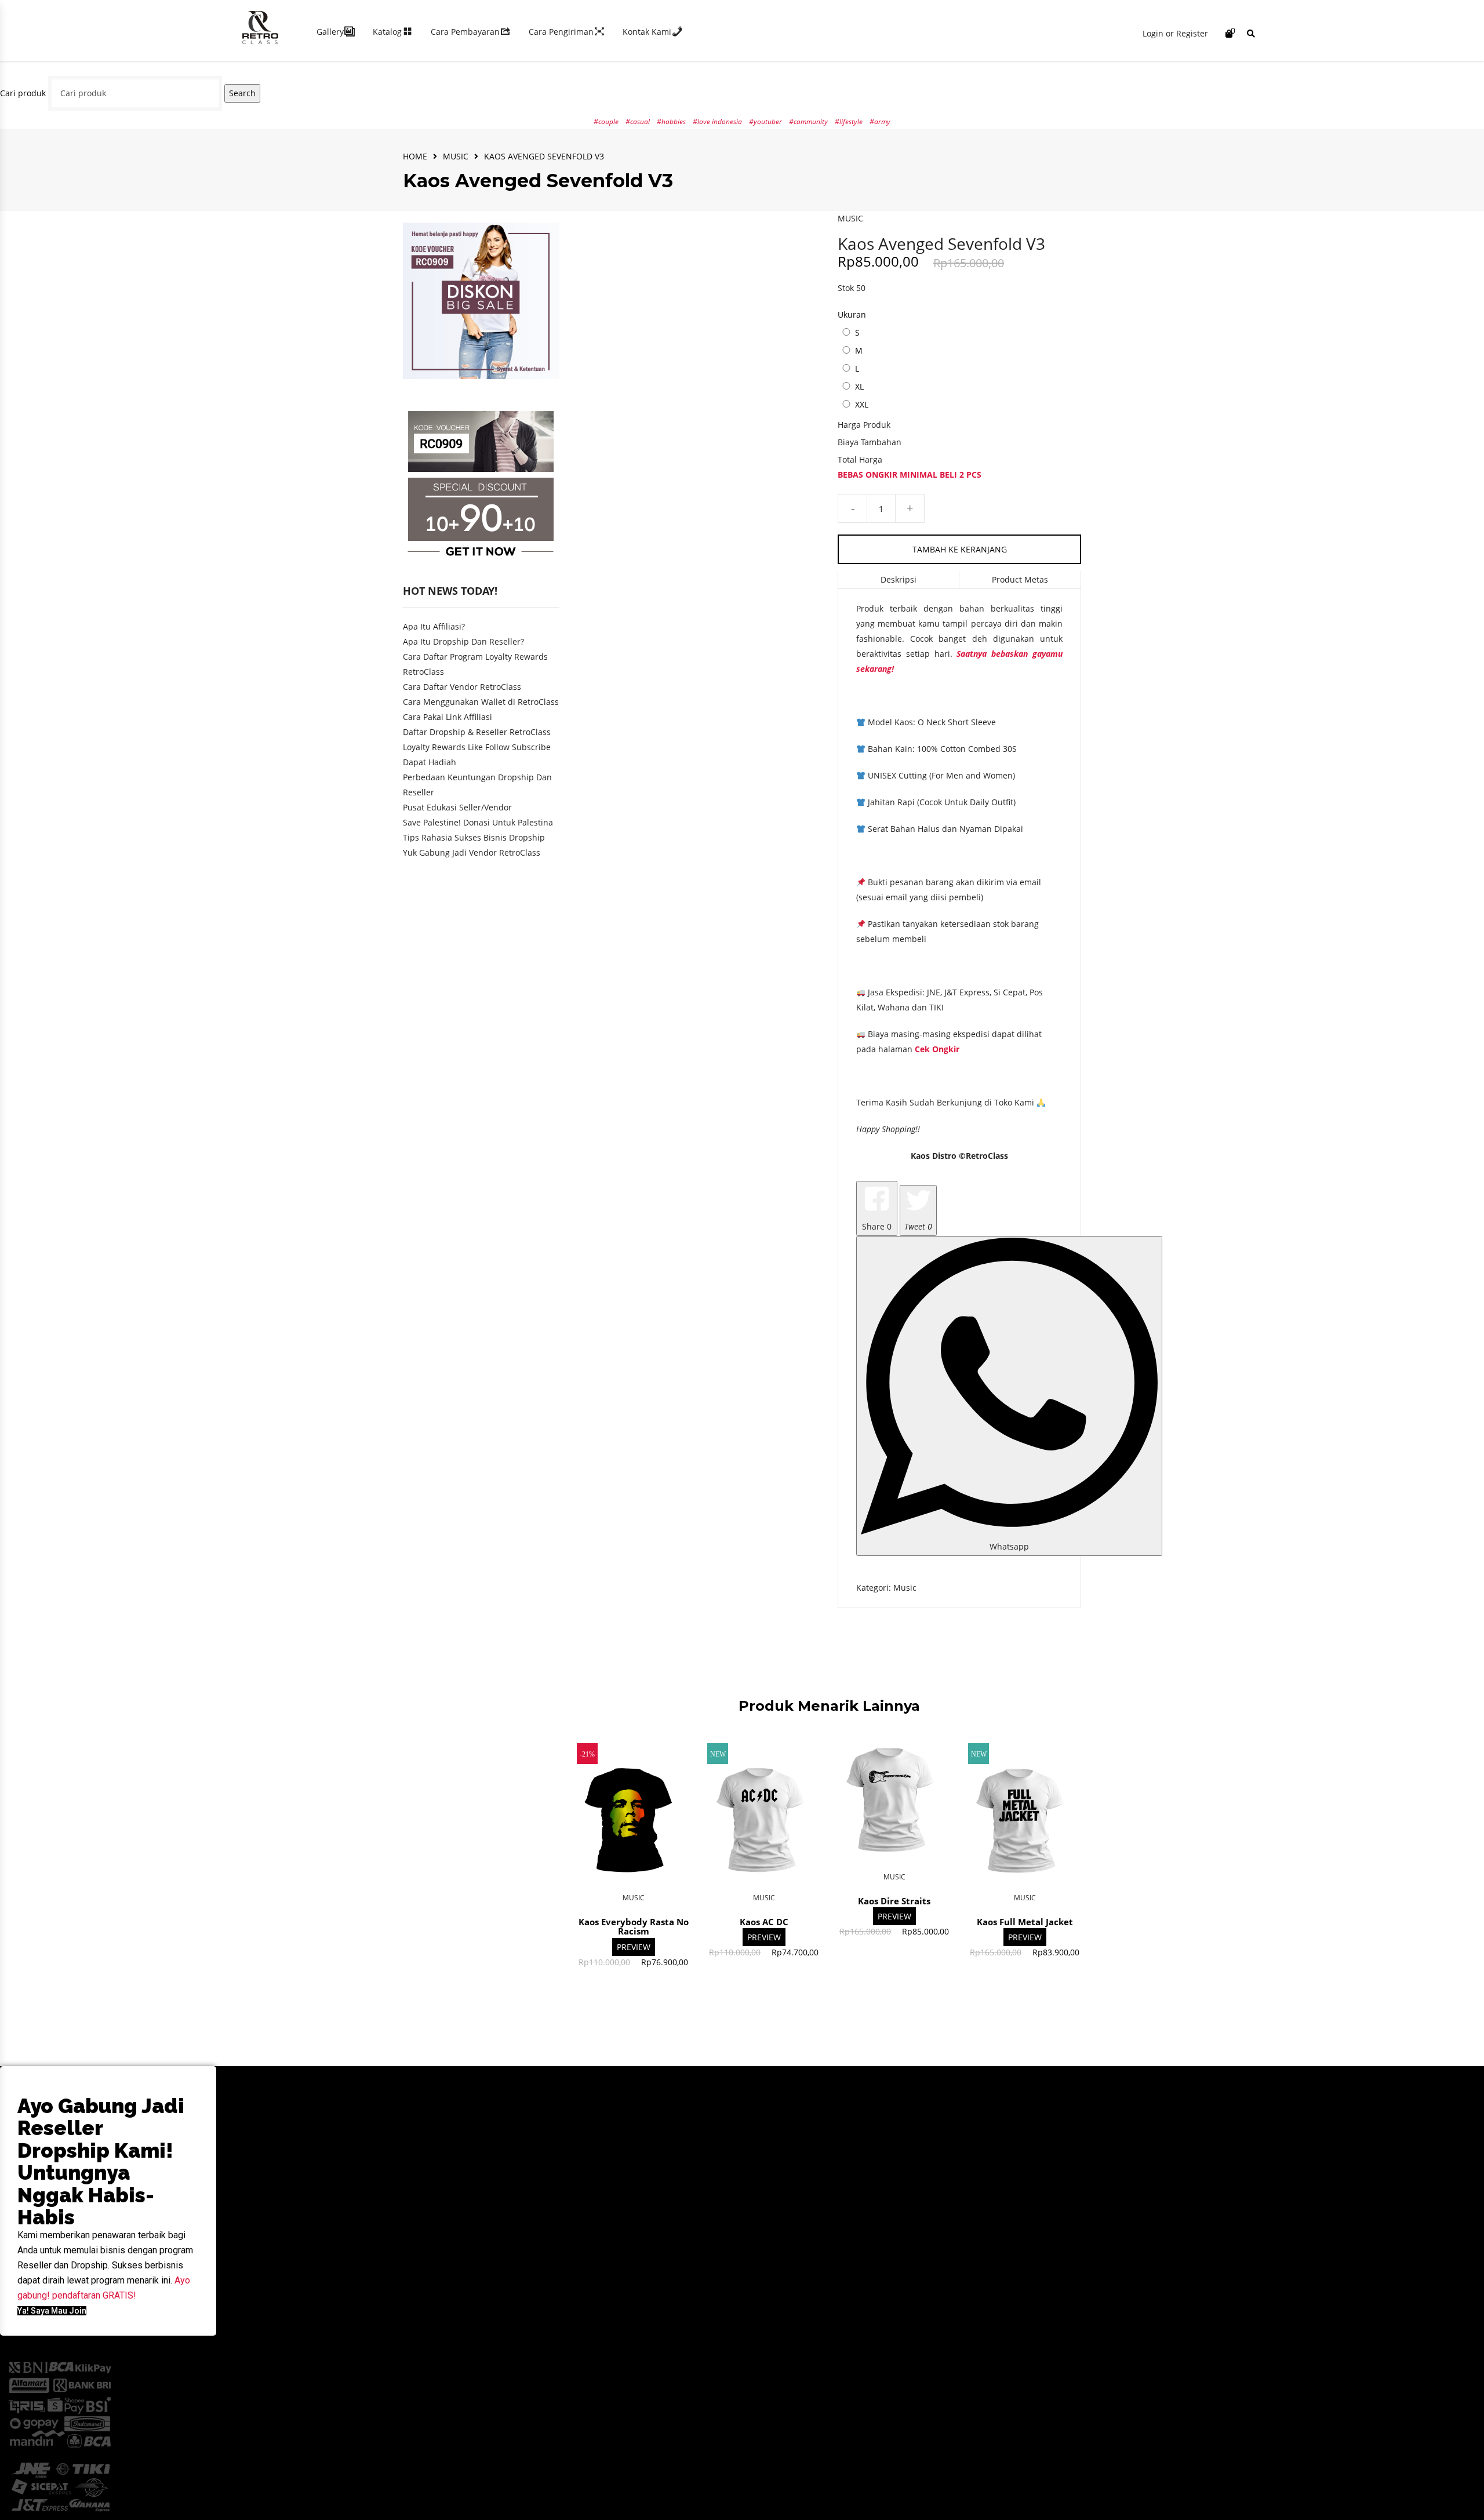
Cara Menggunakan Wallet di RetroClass (481, 702)
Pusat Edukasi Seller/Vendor (457, 807)
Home (415, 156)
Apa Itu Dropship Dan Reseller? (463, 641)
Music (456, 156)
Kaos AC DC (764, 1922)
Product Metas (1020, 579)
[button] (52, 2311)
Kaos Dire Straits (894, 1901)
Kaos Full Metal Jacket (1025, 1922)
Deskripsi (899, 579)
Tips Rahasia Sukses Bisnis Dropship (474, 837)
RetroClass (987, 1156)
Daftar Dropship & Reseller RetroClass (477, 732)
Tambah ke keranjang (960, 549)
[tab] (899, 580)
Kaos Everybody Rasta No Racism (634, 1927)
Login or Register (1175, 33)
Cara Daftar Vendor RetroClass (462, 687)
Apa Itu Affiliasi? (434, 626)
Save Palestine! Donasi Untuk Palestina (478, 822)
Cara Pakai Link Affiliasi (448, 717)
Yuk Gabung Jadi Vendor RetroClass (472, 852)
